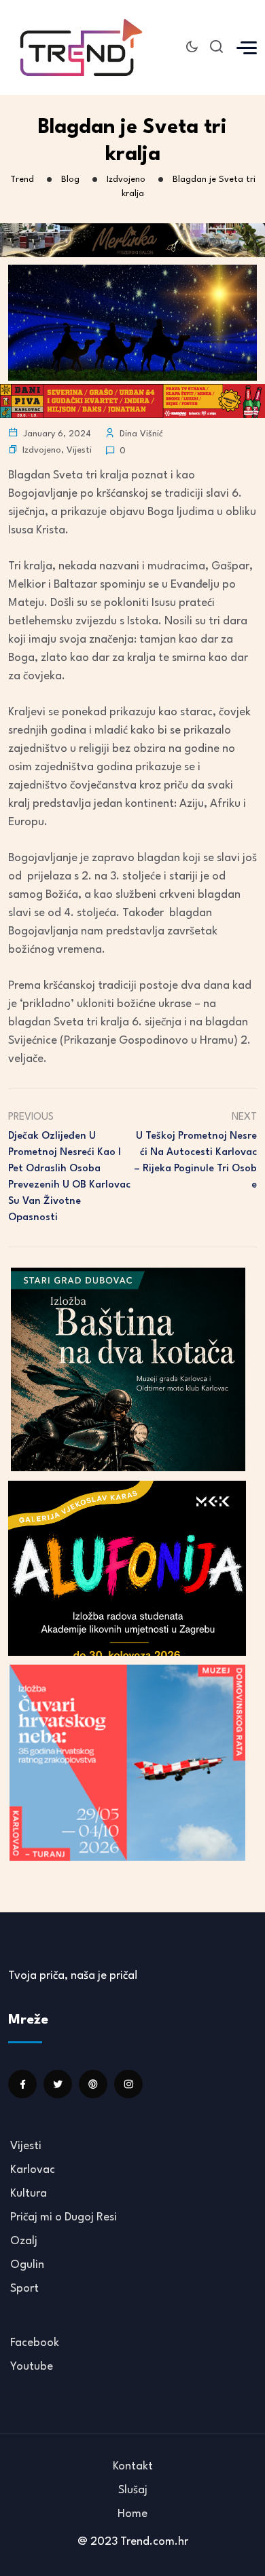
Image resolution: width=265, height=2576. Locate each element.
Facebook (35, 2343)
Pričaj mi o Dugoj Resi (64, 2217)
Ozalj (24, 2241)
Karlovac (33, 2170)
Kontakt (133, 2466)
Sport (24, 2289)
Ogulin (27, 2265)
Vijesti (79, 450)
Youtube (32, 2367)
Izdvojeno (42, 450)
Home (132, 2514)
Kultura (29, 2194)
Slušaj (133, 2490)
